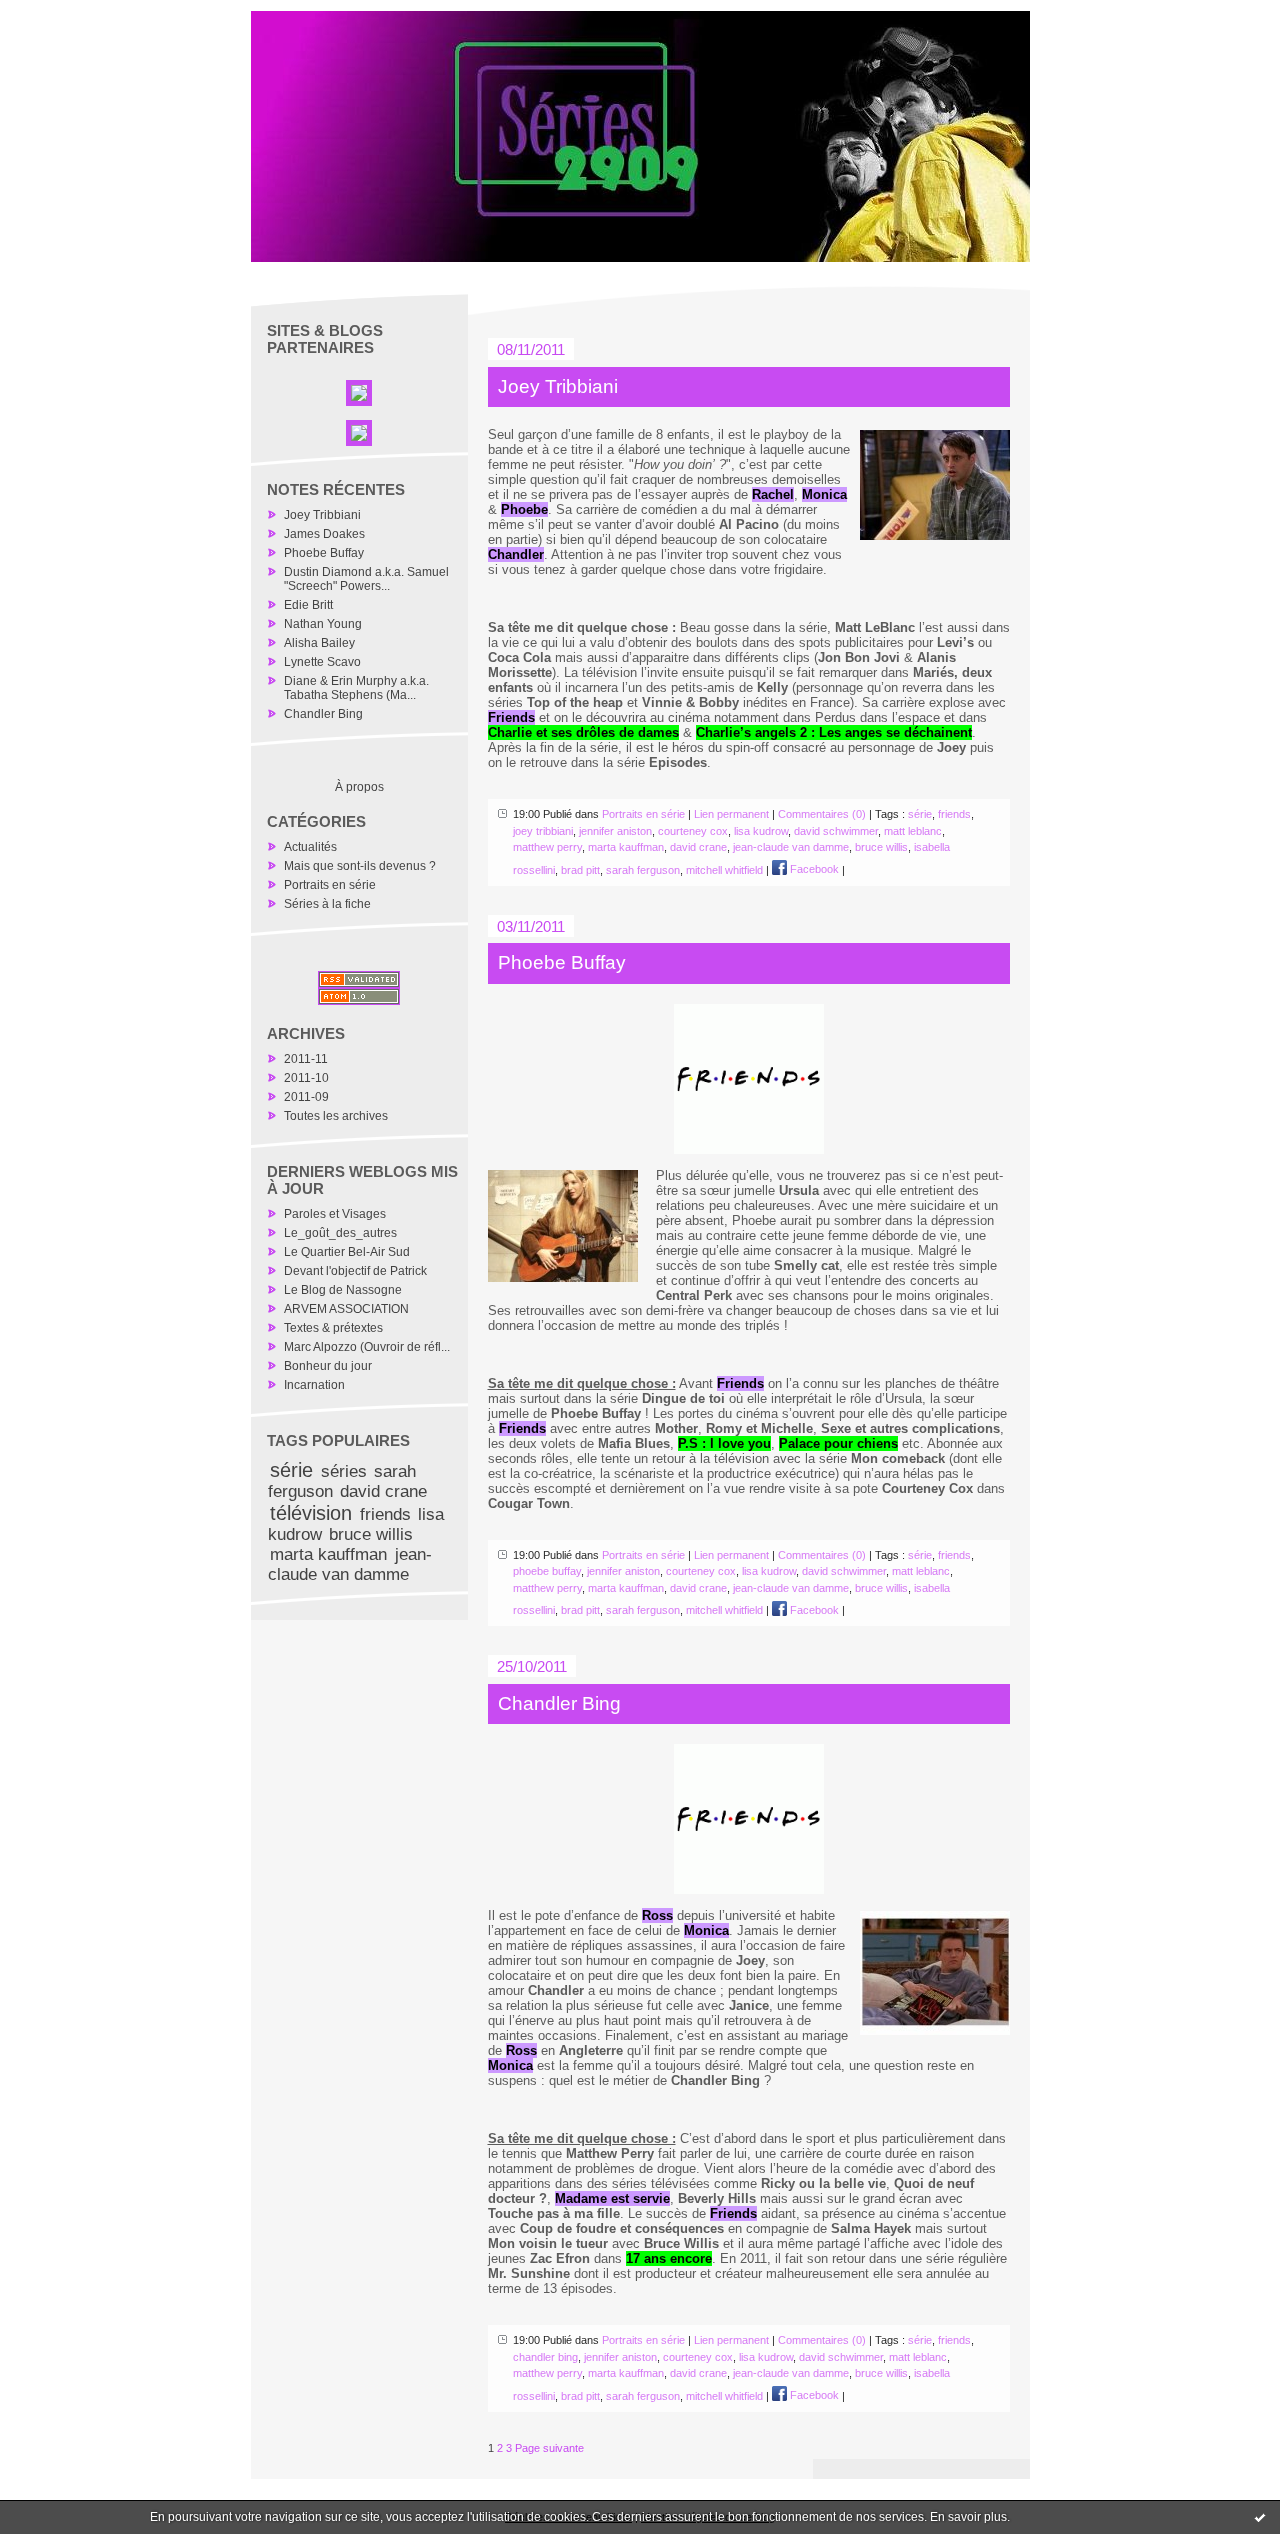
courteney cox (693, 831)
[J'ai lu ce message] (1260, 2517)
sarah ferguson (643, 869)
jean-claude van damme (350, 1564)
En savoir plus (968, 2517)
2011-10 (306, 1078)
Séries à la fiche (327, 904)
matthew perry (547, 847)
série (291, 1470)
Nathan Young (323, 624)
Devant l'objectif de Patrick (355, 1271)
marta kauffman (328, 1554)
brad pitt (580, 869)
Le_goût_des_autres (340, 1233)
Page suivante (549, 2448)
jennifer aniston (615, 831)
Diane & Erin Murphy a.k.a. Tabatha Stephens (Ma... (356, 688)
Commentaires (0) (822, 814)
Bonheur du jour (328, 1366)
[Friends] (749, 1079)
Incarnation (314, 1385)
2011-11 (306, 1059)
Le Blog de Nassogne (343, 1290)
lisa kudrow (761, 831)
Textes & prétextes (333, 1328)
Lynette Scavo (322, 662)
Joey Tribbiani (322, 515)
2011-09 (306, 1097)
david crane (383, 1491)
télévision (311, 1513)
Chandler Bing (323, 714)
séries (344, 1471)
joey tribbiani (543, 831)
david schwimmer (836, 831)
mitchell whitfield (724, 869)
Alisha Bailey (319, 643)
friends (385, 1514)
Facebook (813, 869)
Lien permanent (731, 814)
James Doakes (324, 534)
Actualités (310, 847)
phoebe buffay (547, 1571)
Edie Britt (308, 605)
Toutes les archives (336, 1116)
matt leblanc (913, 831)
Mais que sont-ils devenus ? (360, 866)
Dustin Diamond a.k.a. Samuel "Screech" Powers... (366, 579)
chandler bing (545, 2357)
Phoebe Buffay (324, 553)
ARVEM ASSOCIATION (346, 1309)
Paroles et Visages (335, 1214)
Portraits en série (330, 885)
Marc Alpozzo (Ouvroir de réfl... (367, 1347)
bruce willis (371, 1534)
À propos (359, 787)
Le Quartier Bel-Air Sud (347, 1252)
